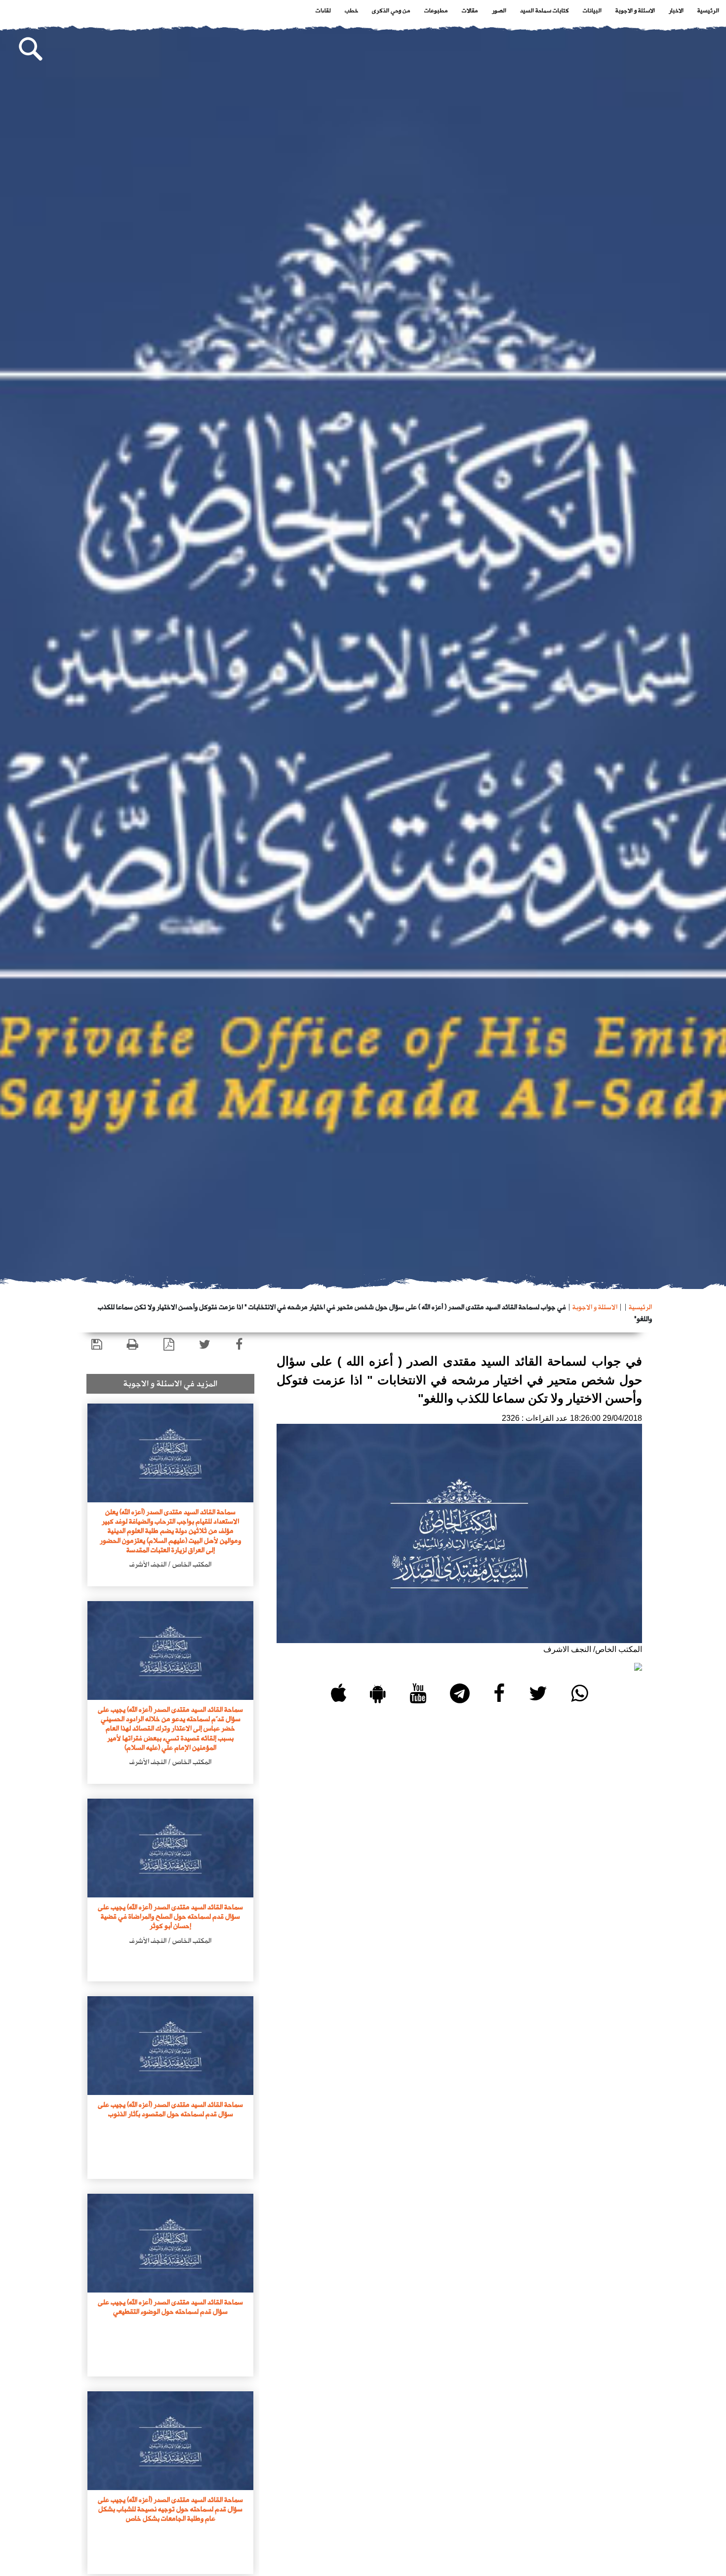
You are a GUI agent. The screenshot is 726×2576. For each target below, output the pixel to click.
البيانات (592, 10)
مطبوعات (436, 10)
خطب (351, 10)
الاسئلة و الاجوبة (635, 10)
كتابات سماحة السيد (544, 10)
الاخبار (676, 10)
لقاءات (323, 10)
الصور (499, 10)
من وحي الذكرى (391, 10)
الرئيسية (708, 10)
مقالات (470, 10)
